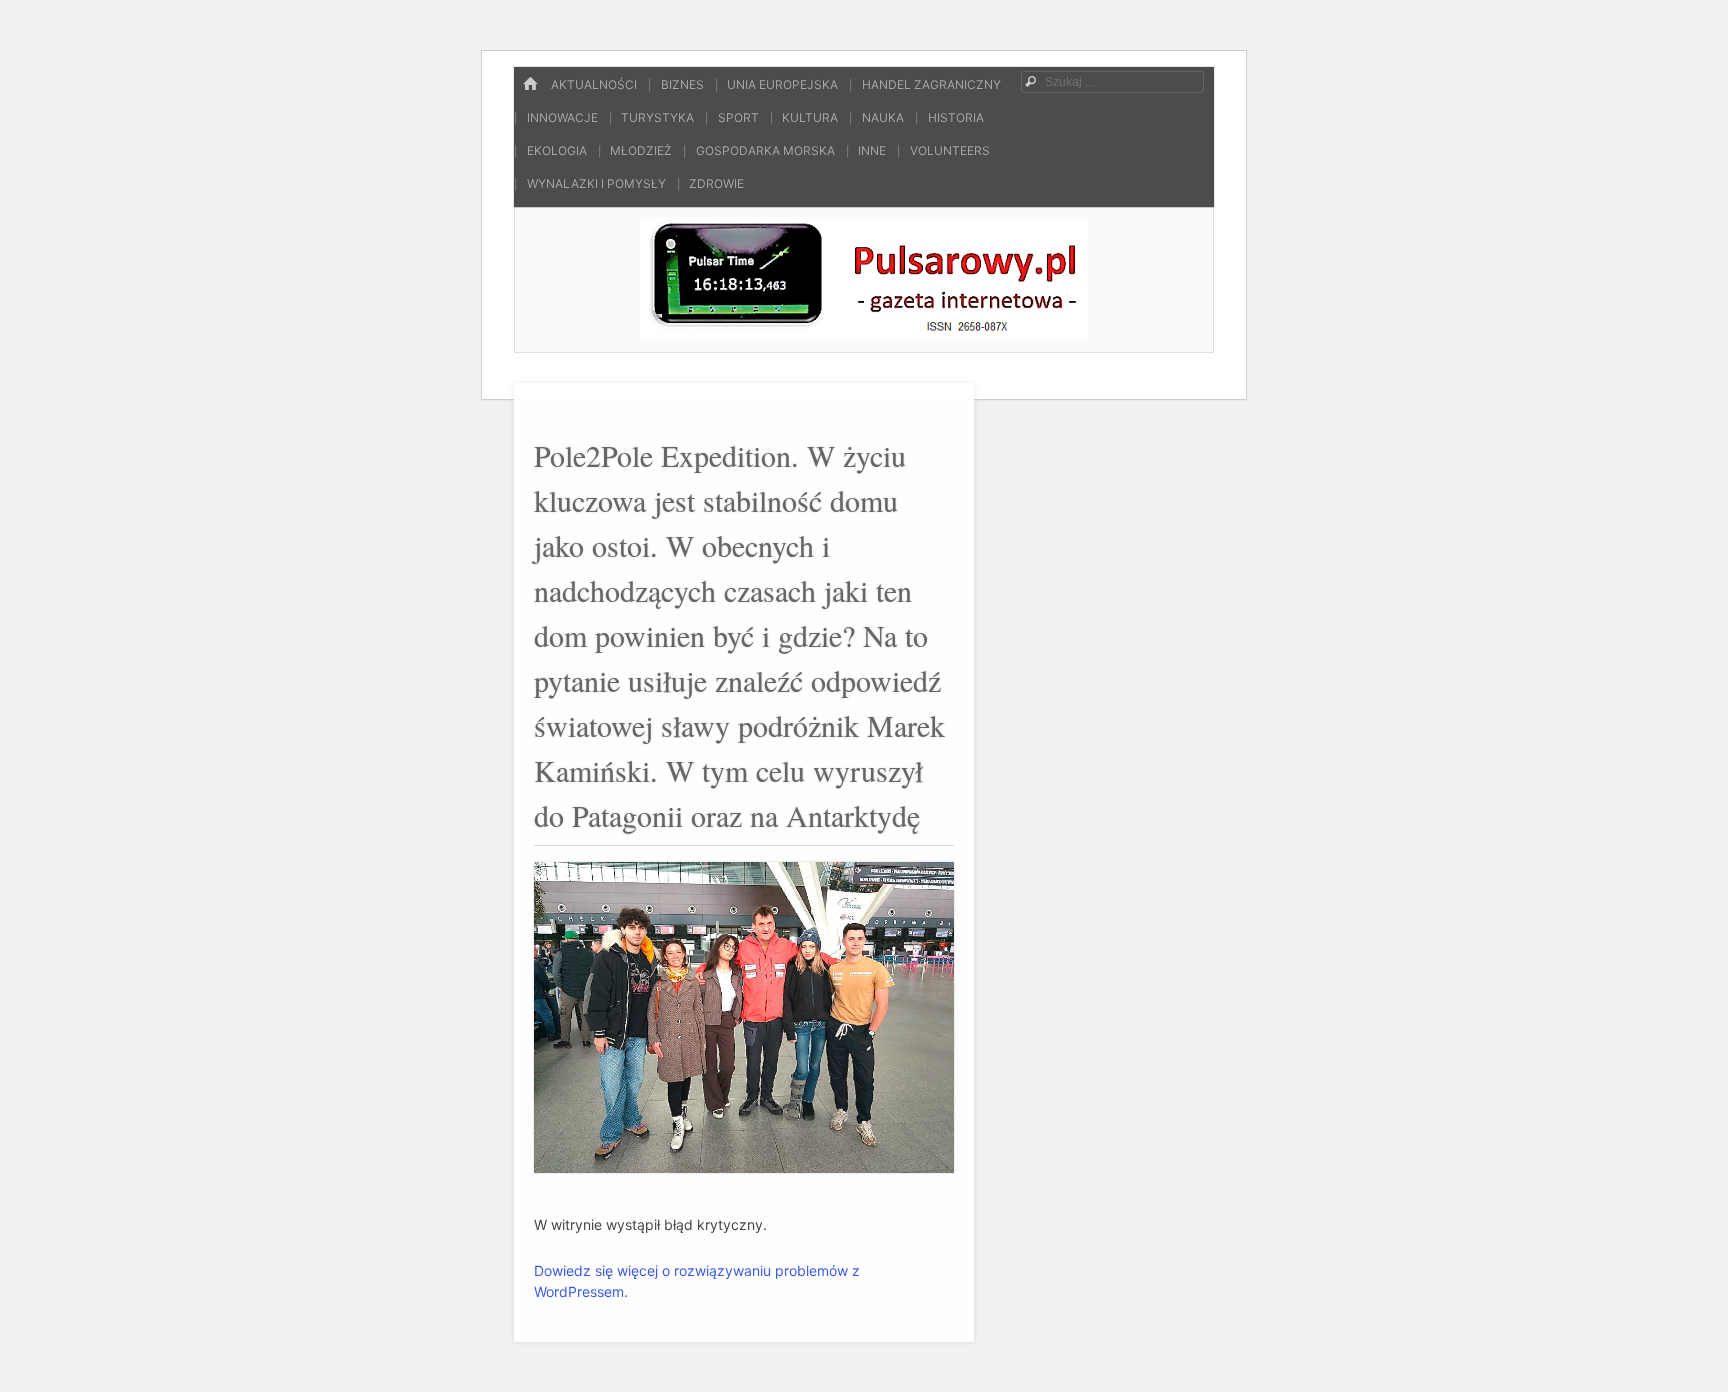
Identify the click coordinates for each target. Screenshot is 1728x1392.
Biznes (682, 84)
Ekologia (557, 150)
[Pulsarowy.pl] (863, 331)
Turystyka (657, 117)
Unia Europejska (782, 84)
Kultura (810, 117)
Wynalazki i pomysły (596, 183)
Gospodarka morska (765, 150)
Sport (738, 117)
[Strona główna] (530, 84)
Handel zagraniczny (931, 84)
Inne (872, 150)
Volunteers (950, 150)
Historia (956, 117)
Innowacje (562, 117)
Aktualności (594, 84)
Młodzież (641, 150)
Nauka (883, 117)
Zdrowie (716, 183)
